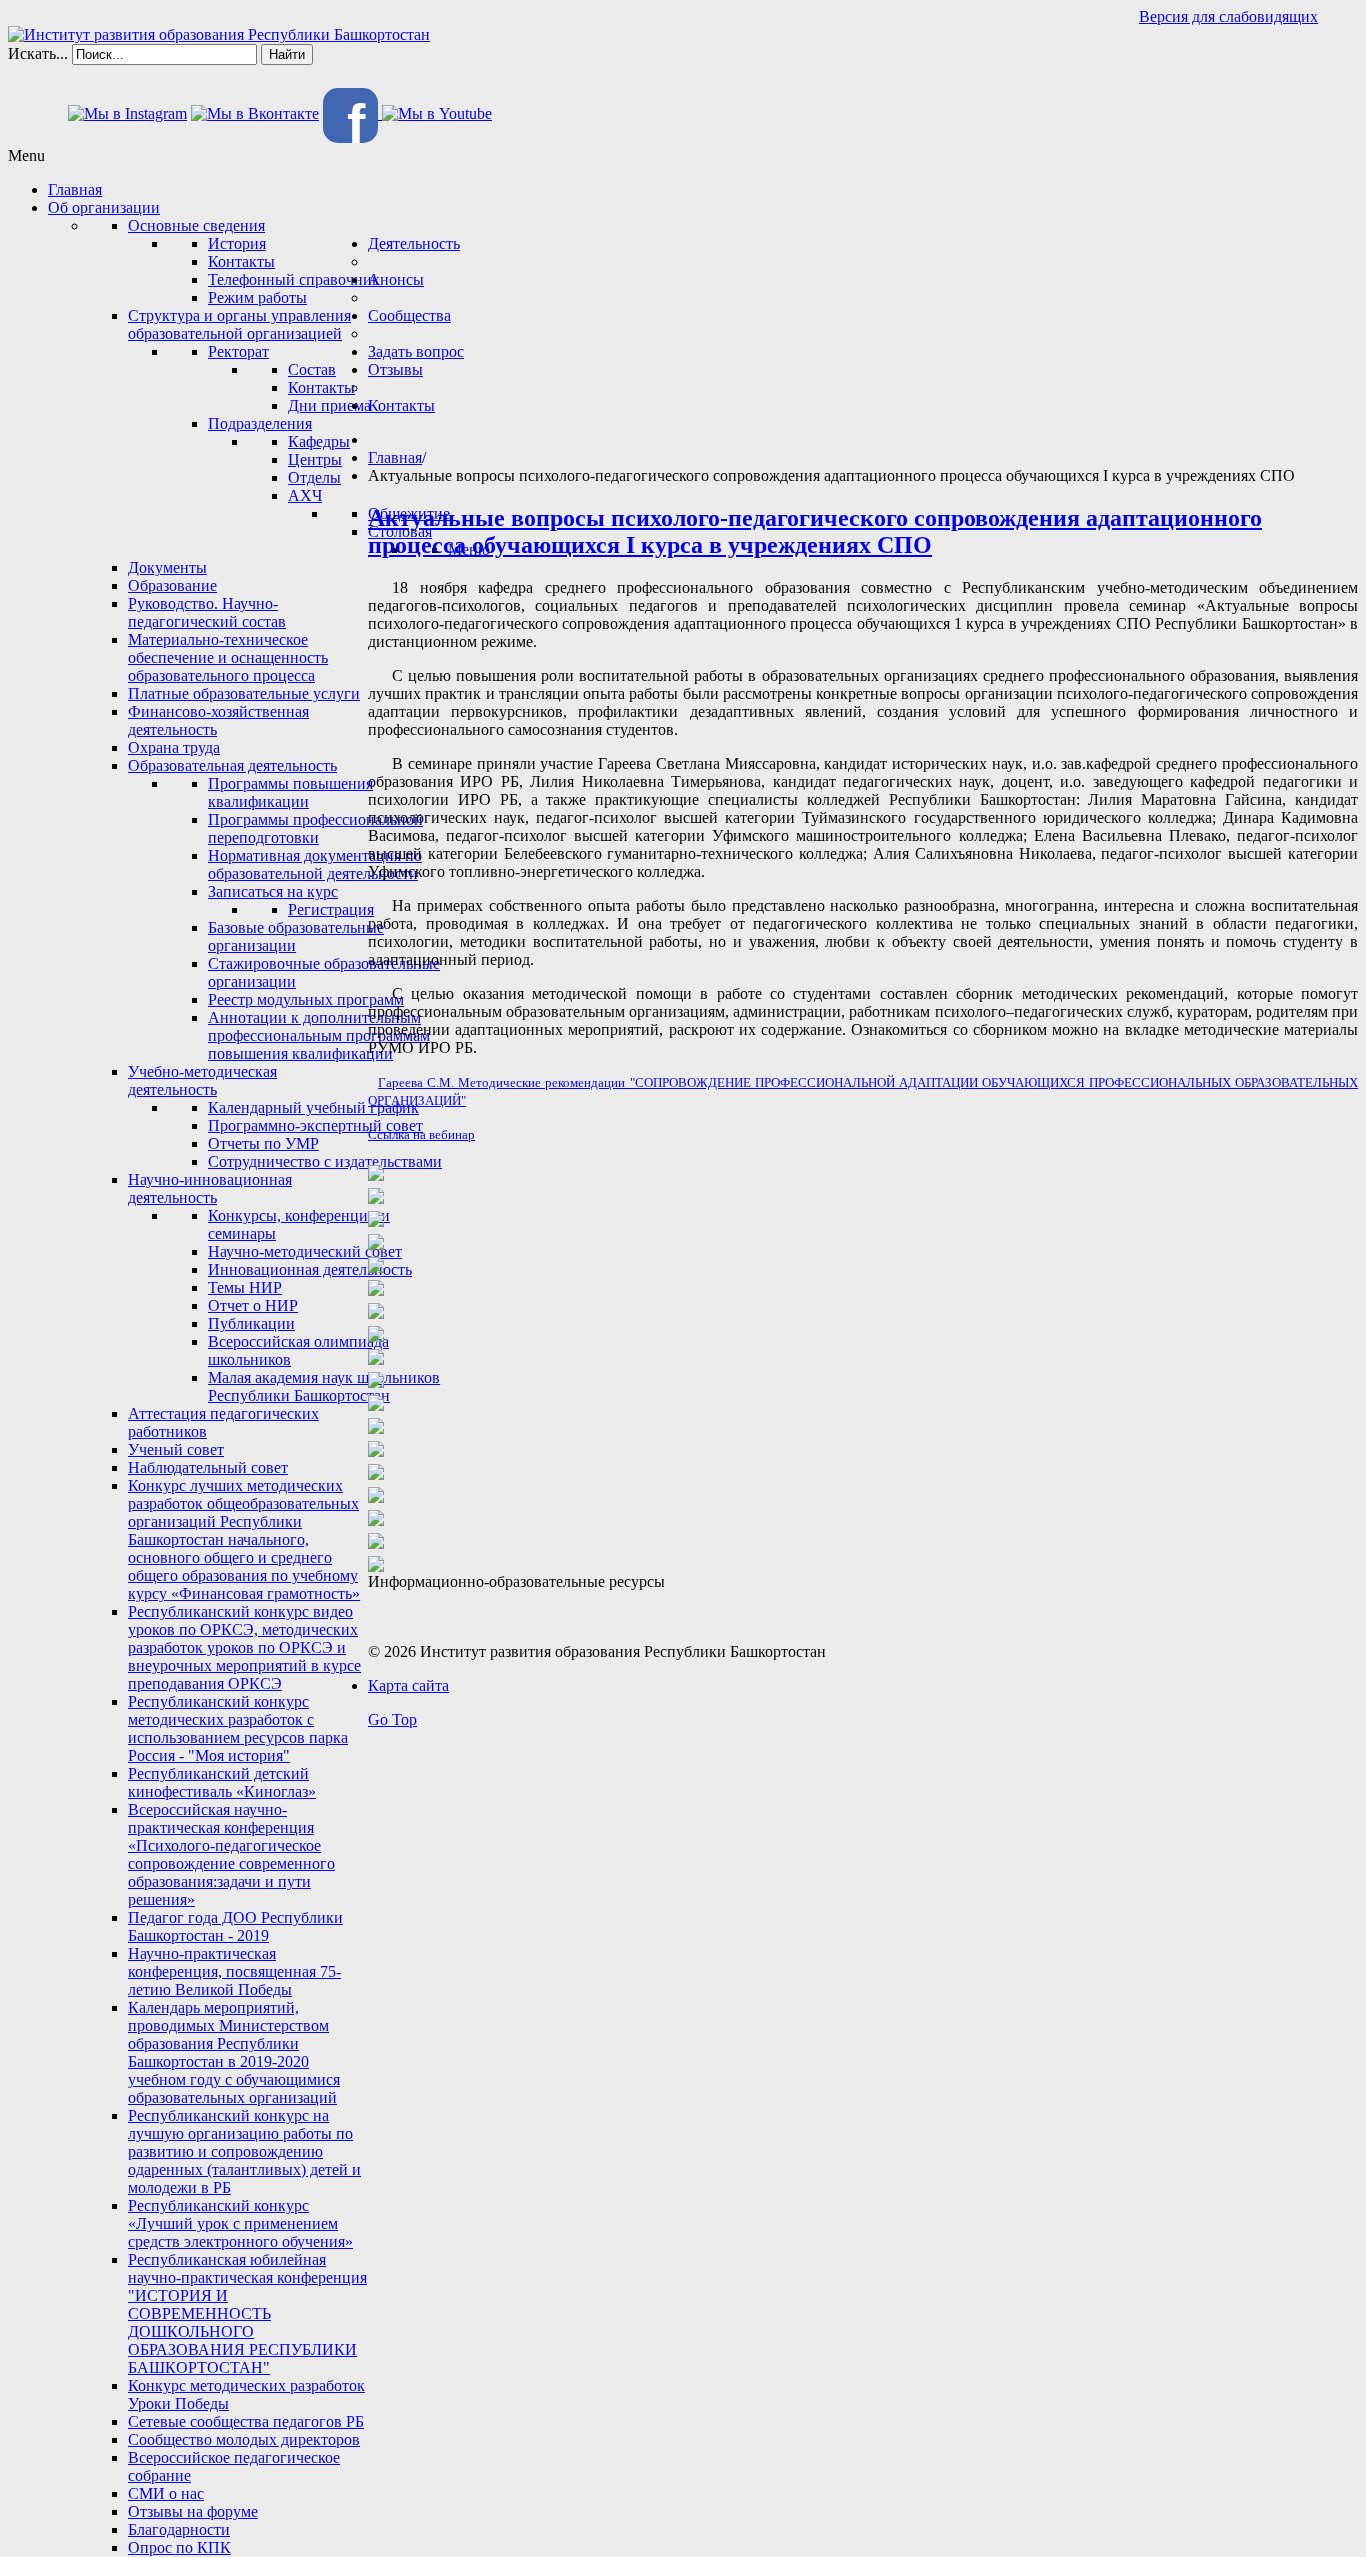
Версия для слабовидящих (1228, 16)
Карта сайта (408, 1685)
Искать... (38, 53)
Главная (395, 457)
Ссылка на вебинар (421, 1134)
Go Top (392, 1719)
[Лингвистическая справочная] (376, 1489)
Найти (287, 54)
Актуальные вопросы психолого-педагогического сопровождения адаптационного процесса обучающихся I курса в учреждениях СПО (815, 531)
